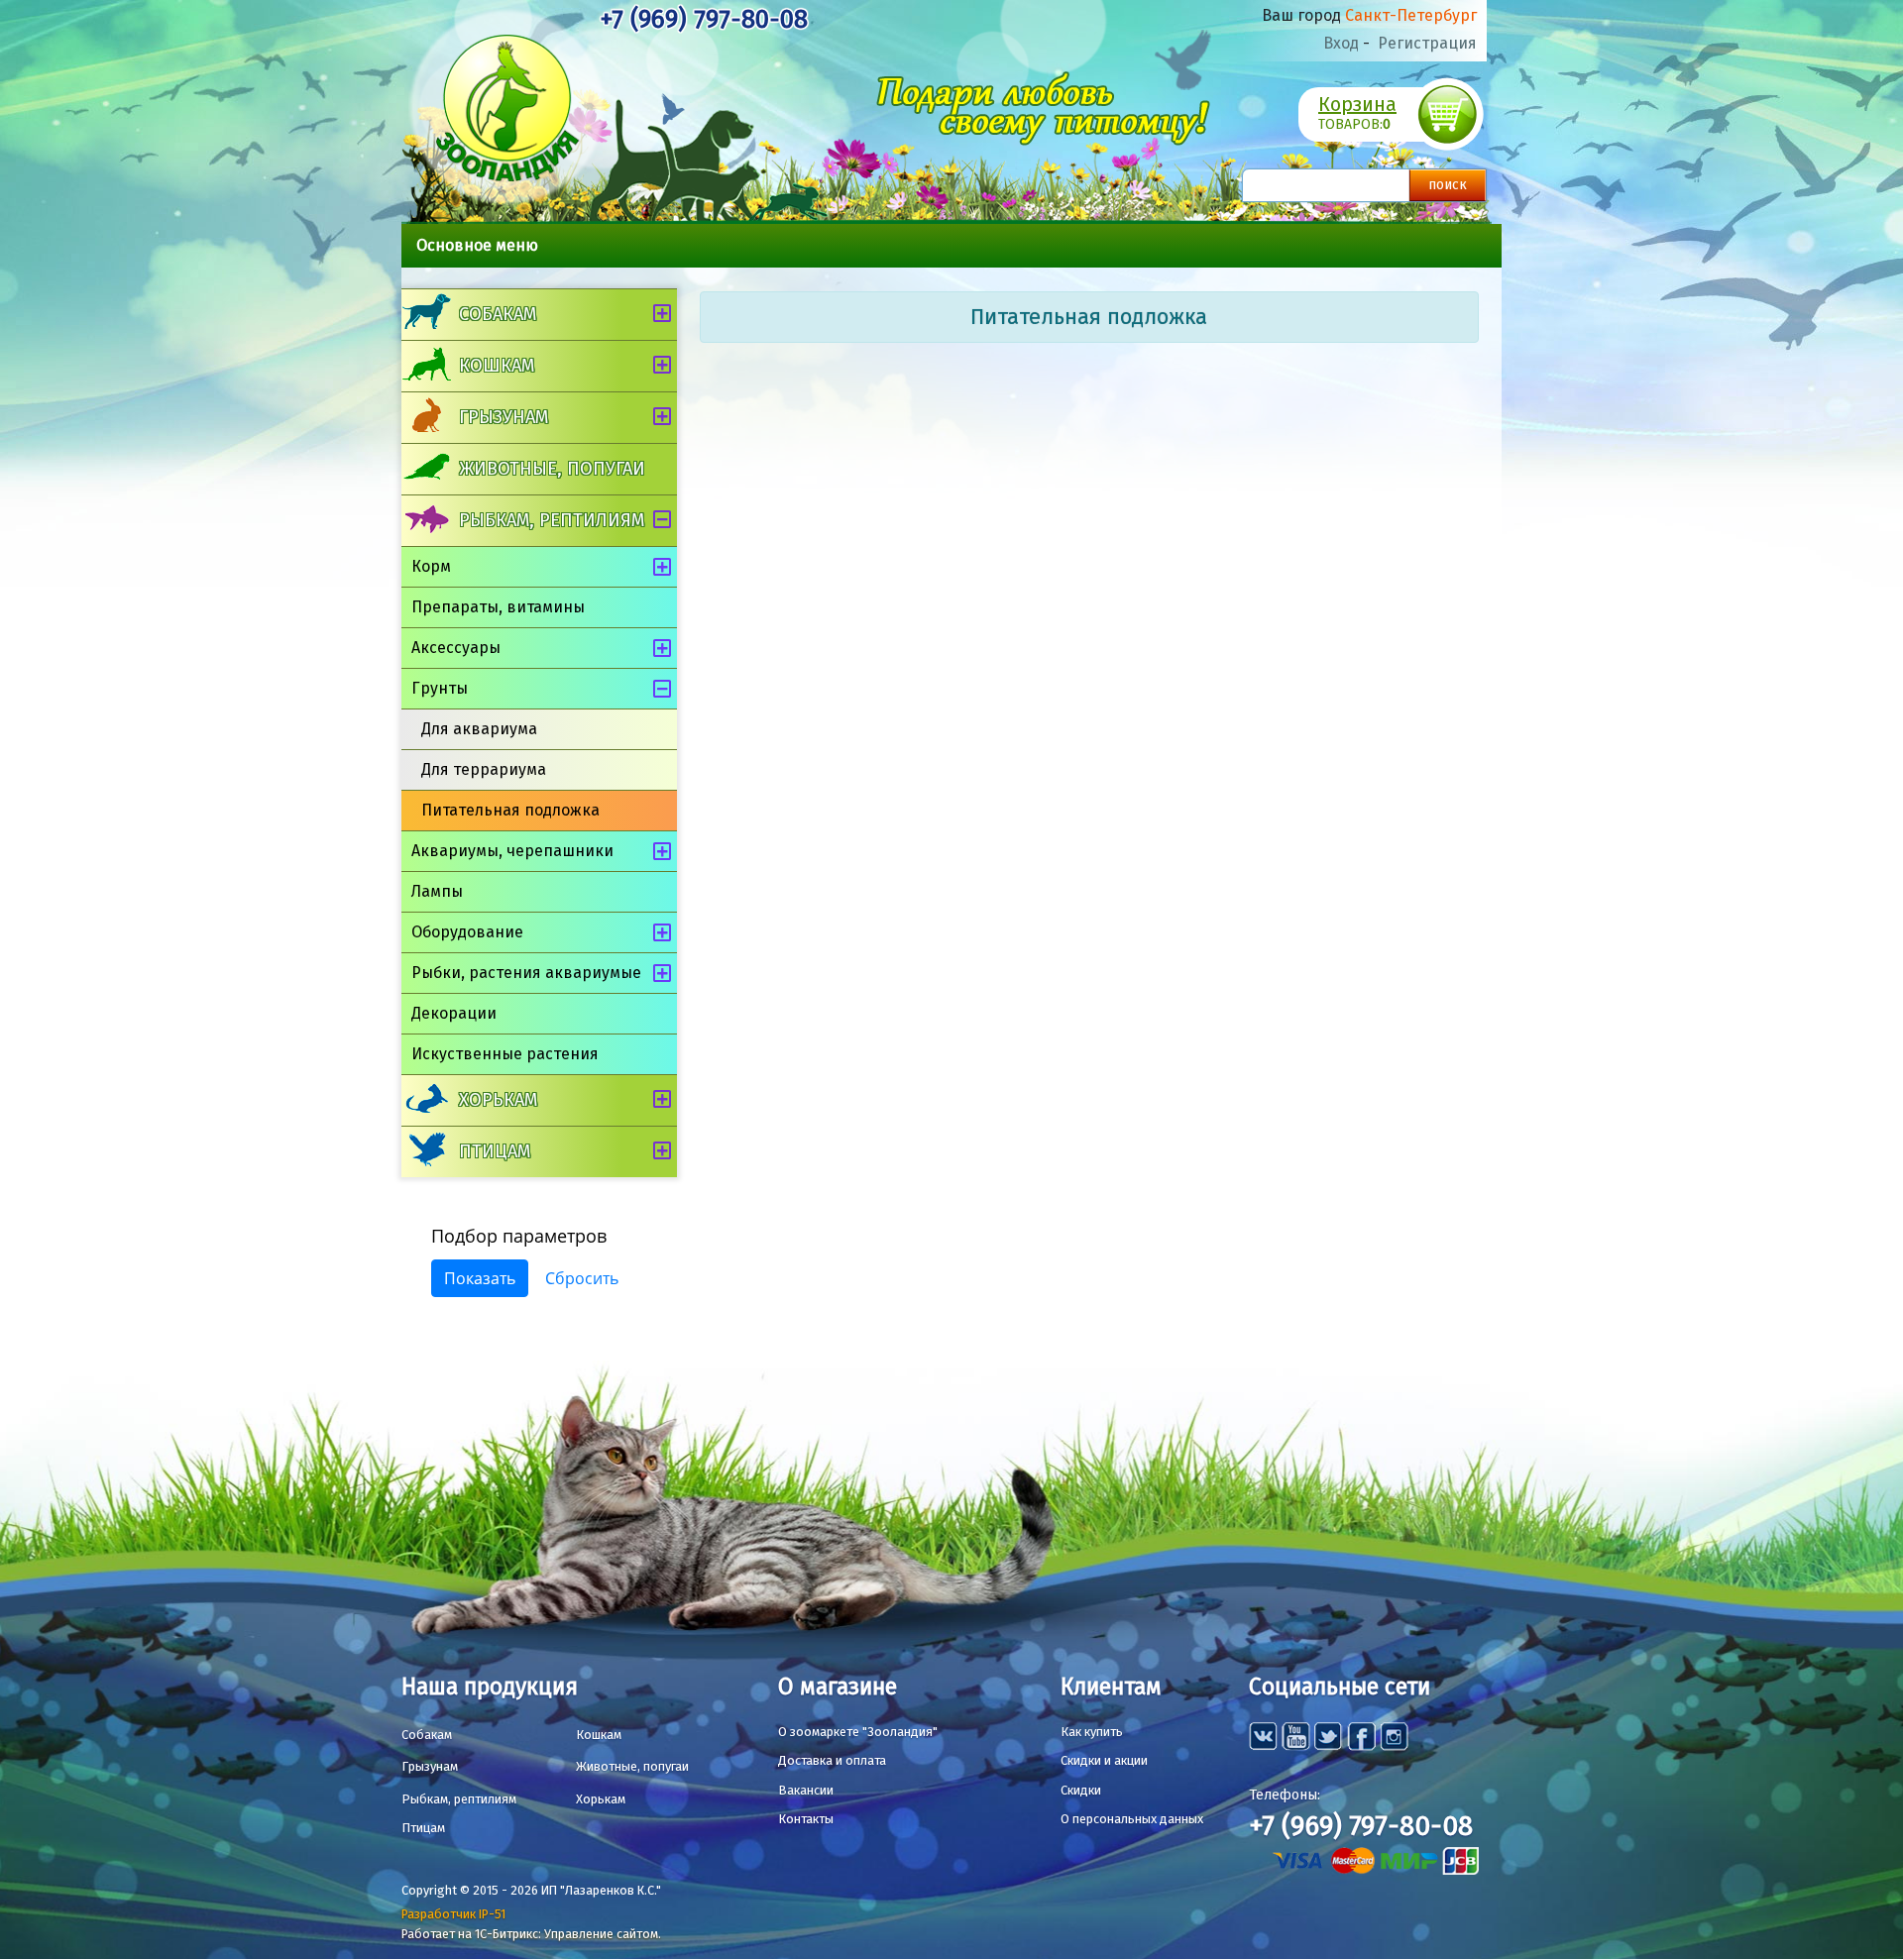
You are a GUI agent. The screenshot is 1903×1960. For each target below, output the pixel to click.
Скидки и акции (1104, 1760)
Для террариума (484, 769)
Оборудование (467, 932)
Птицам (495, 1151)
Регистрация (1427, 43)
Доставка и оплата (832, 1760)
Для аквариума (479, 729)
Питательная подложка (510, 810)
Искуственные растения (505, 1054)
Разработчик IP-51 (453, 1914)
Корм (431, 566)
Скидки (1081, 1790)
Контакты (806, 1819)
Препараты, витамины (498, 607)
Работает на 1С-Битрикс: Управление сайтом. (531, 1934)
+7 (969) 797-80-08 (704, 19)
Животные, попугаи (552, 469)
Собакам (498, 314)
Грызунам (504, 417)
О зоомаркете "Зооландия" (858, 1732)
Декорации (454, 1013)
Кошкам (497, 366)
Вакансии (806, 1790)
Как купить (1092, 1732)
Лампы (437, 891)
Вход (1341, 43)
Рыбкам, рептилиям (552, 520)
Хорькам (498, 1100)
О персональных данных (1132, 1819)
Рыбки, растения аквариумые (526, 973)
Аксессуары (456, 648)
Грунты (440, 688)
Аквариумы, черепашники (512, 851)
